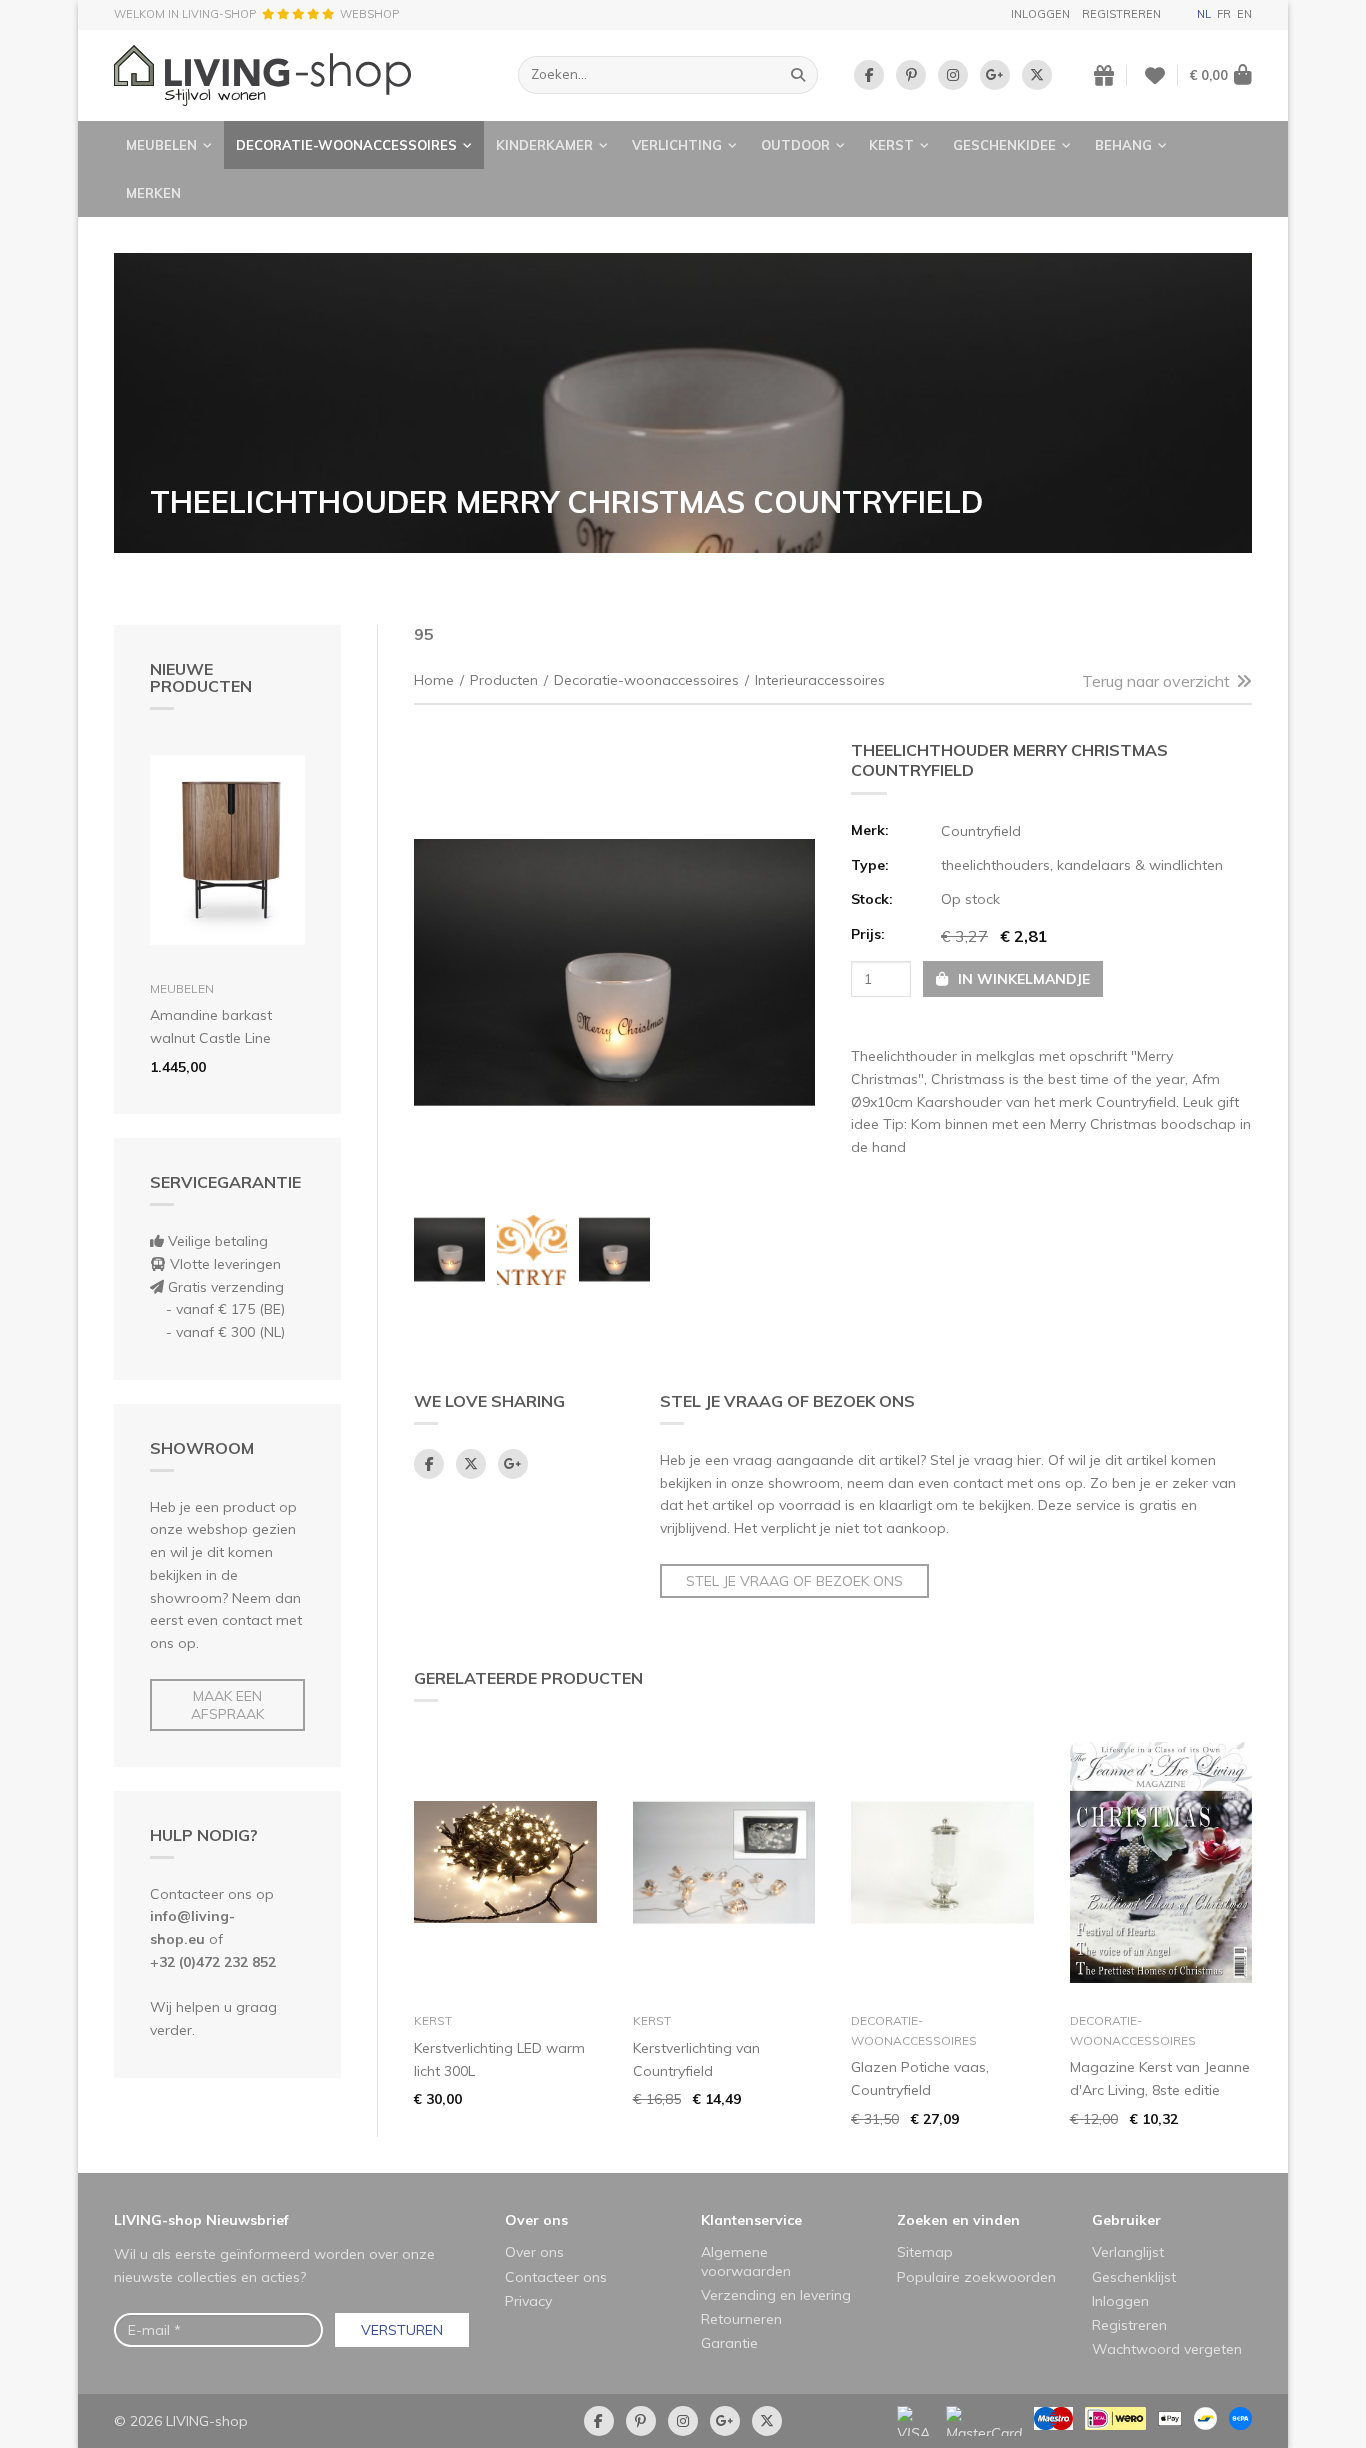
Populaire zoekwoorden (976, 2277)
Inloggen (1040, 14)
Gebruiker (1126, 2220)
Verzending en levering (776, 2295)
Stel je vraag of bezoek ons (794, 1581)
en (1244, 14)
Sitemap (925, 2252)
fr (1224, 14)
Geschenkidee (1004, 145)
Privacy (528, 2301)
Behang (1123, 145)
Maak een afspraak (227, 1705)
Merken (153, 193)
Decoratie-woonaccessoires (346, 145)
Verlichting (677, 145)
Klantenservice (751, 2220)
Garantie (729, 2343)
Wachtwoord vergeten (1167, 2349)
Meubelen (161, 145)
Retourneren (741, 2319)
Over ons (536, 2220)
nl (1204, 14)
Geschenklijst (1134, 2277)
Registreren (1121, 14)
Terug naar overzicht (1156, 681)
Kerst (891, 145)
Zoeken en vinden (958, 2220)
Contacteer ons (556, 2277)
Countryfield (981, 831)
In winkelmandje (1022, 979)
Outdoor (795, 145)
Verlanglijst (1128, 2252)
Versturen (402, 2330)
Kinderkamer (544, 145)
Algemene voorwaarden (746, 2261)
